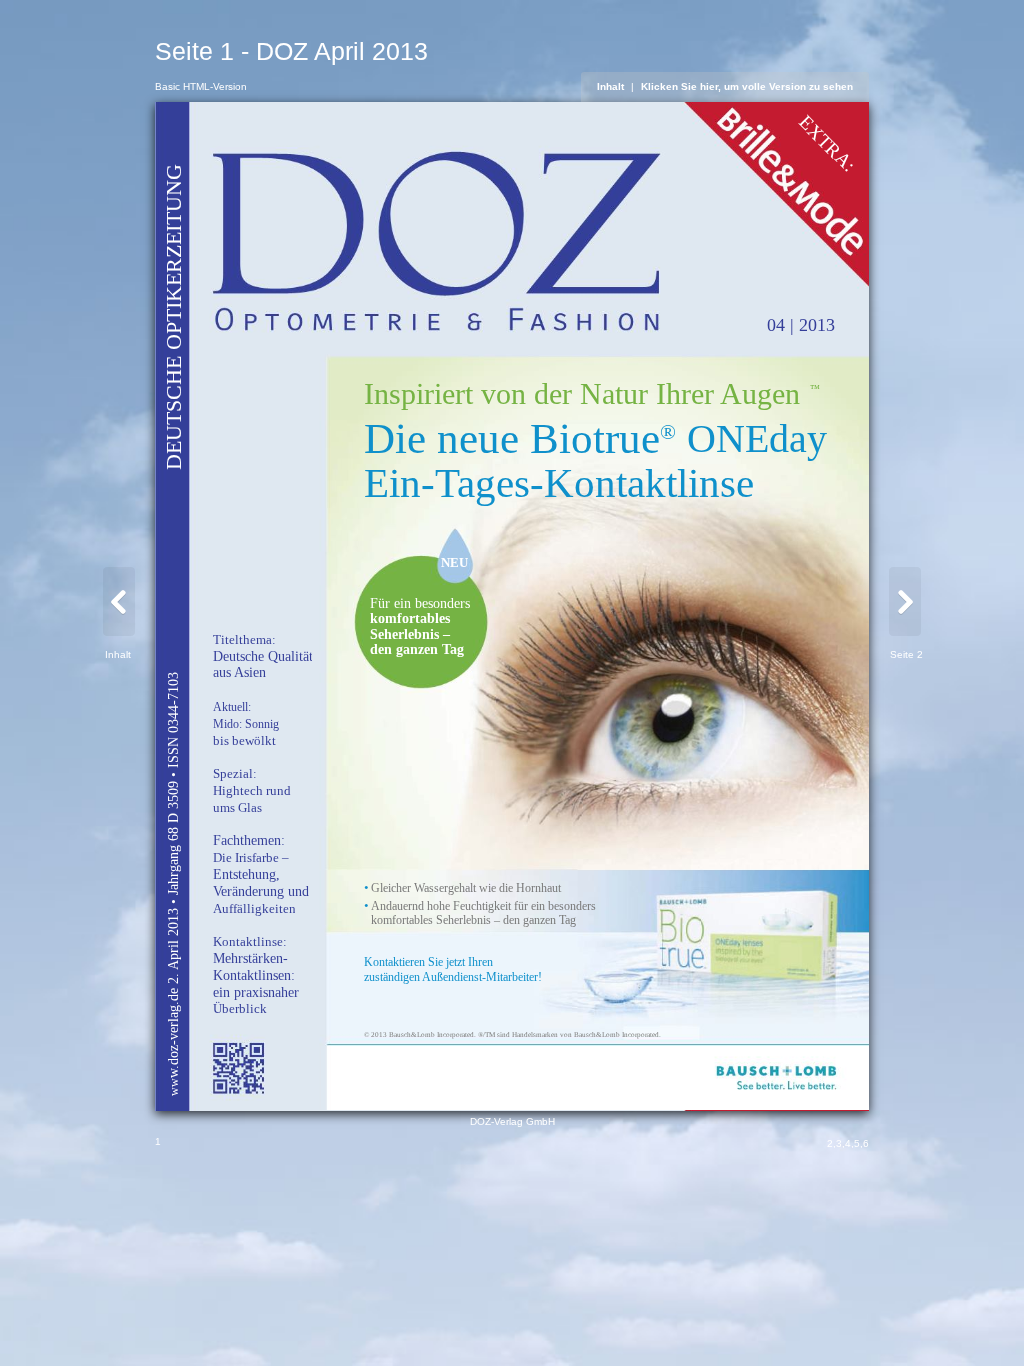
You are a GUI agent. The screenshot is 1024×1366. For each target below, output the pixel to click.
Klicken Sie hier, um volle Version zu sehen (747, 86)
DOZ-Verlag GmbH (512, 1121)
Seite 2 (906, 654)
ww (173, 1087)
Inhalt (610, 86)
